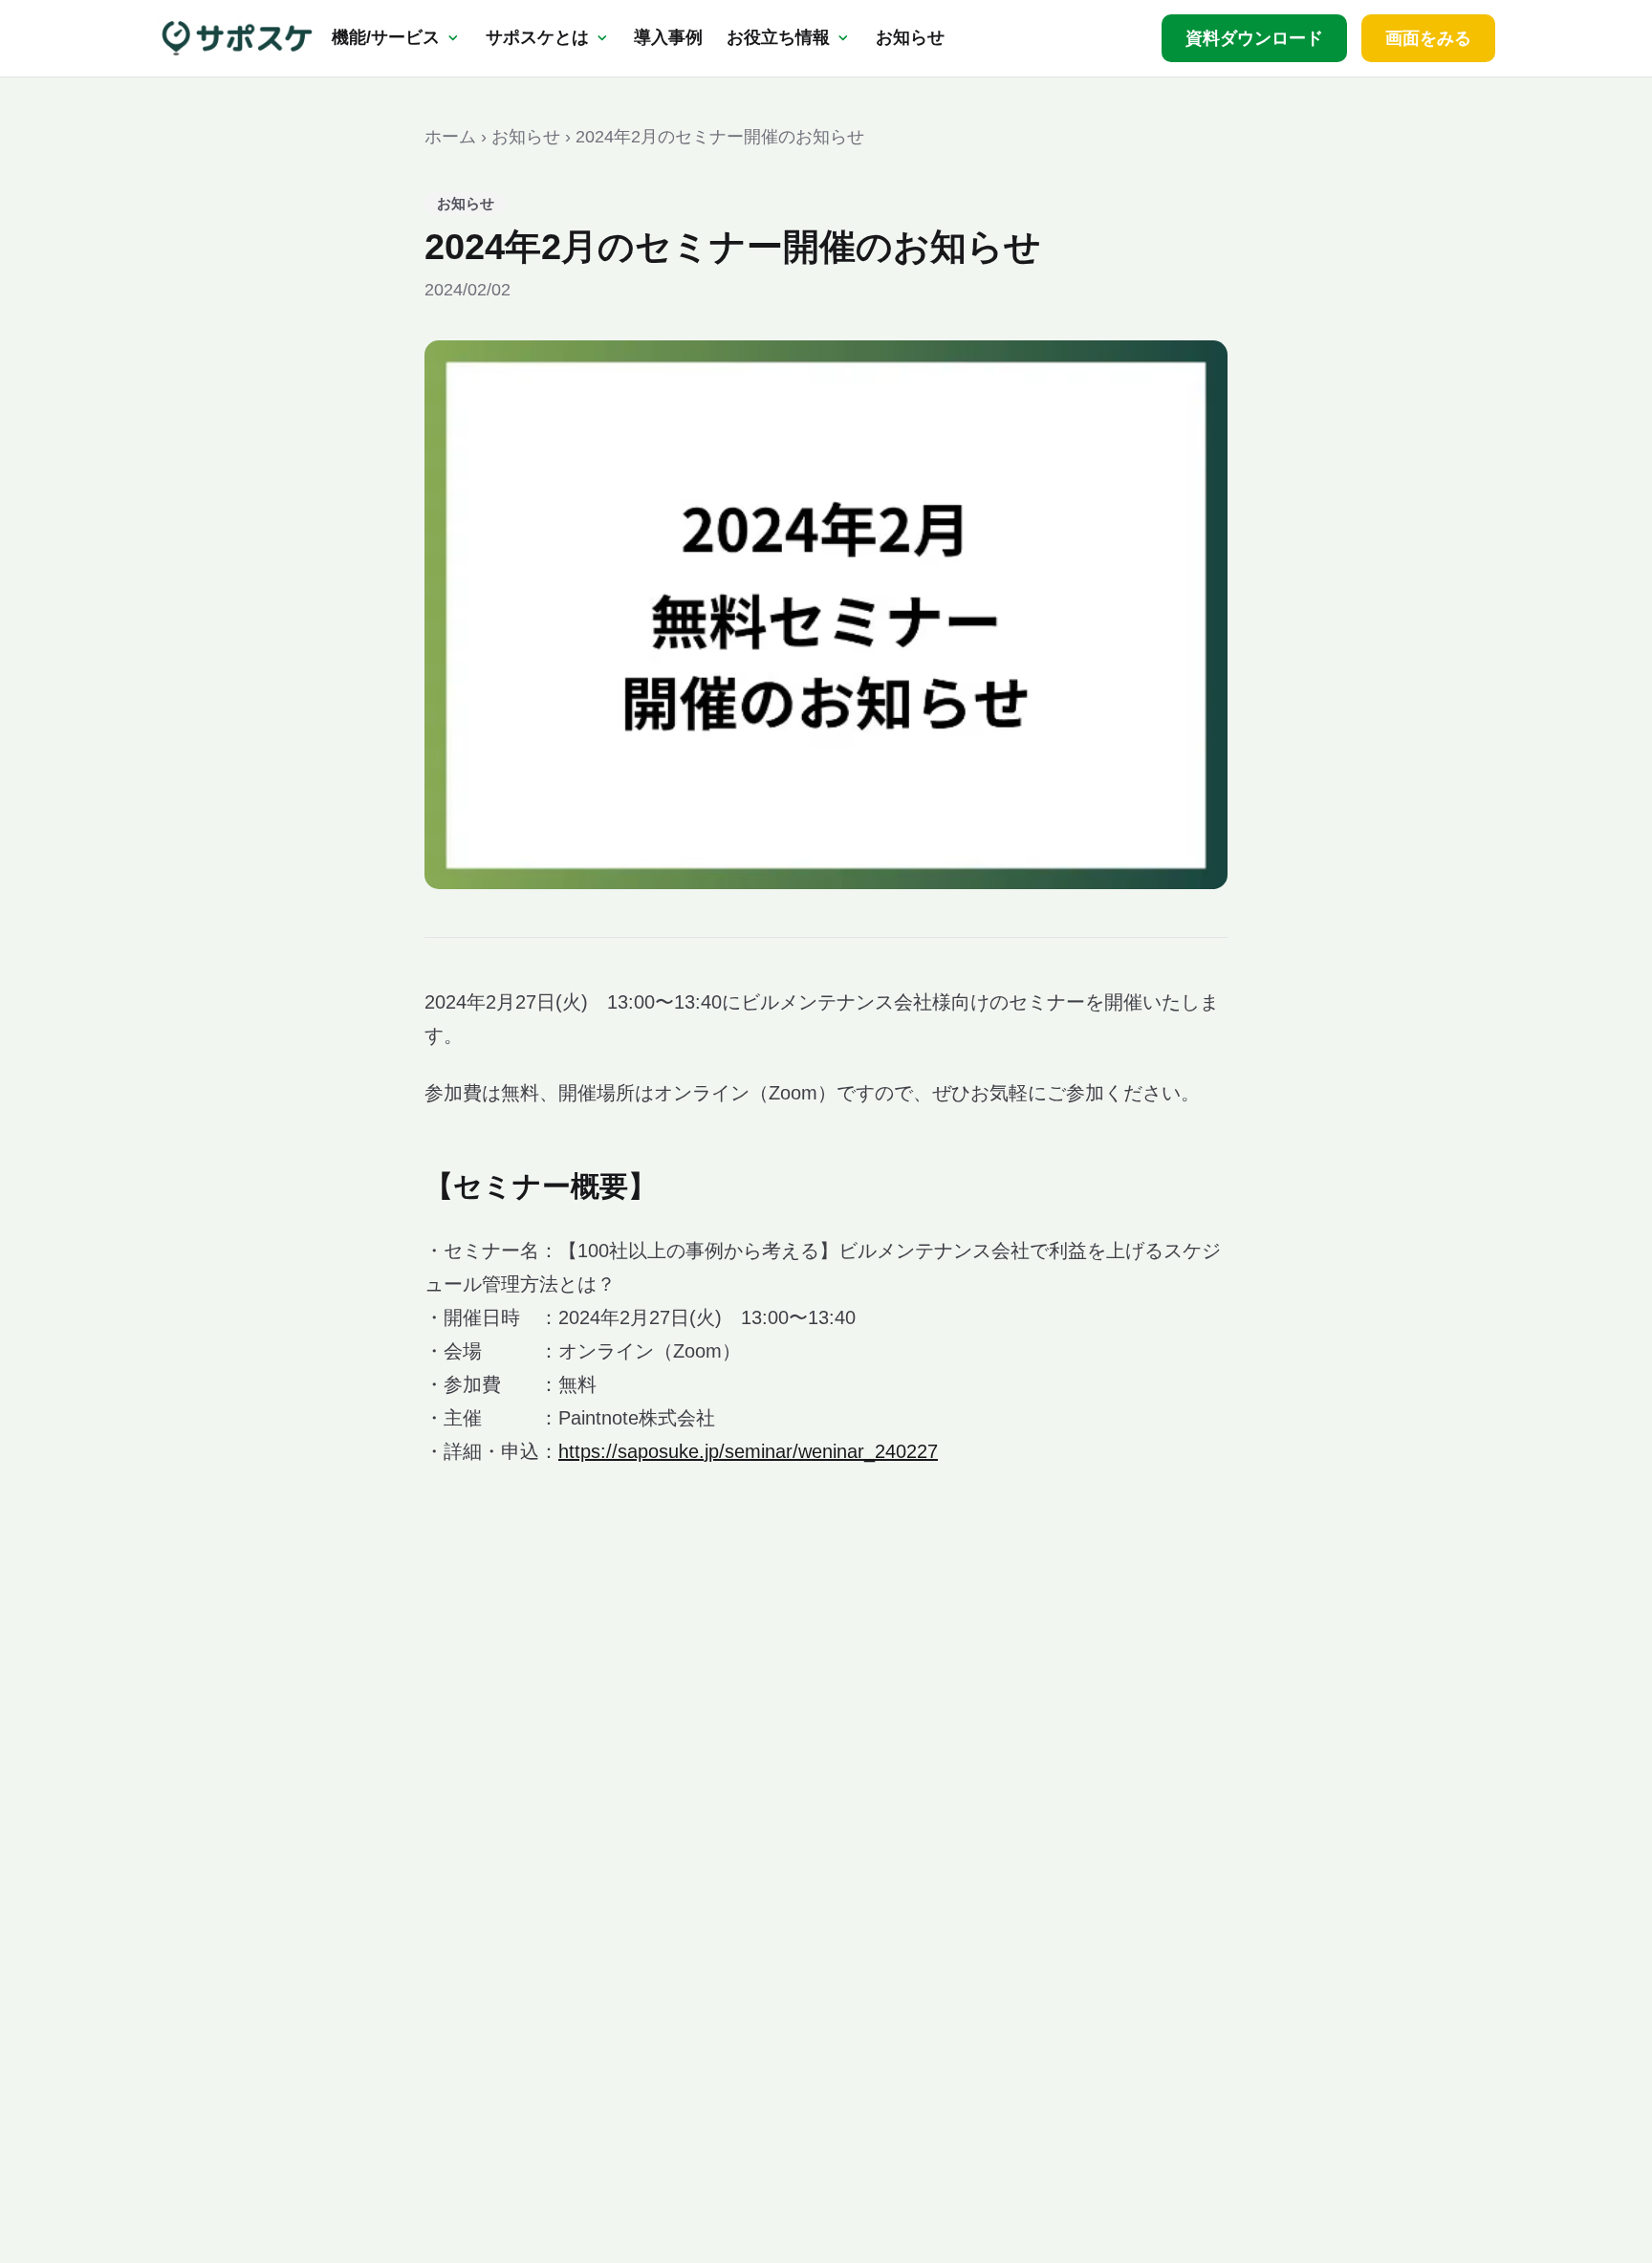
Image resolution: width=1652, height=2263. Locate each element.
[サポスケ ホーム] (237, 38)
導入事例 (668, 37)
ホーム (450, 137)
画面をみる (1428, 38)
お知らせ (910, 37)
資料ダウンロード (1254, 38)
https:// (588, 1451)
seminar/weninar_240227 (831, 1451)
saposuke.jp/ (671, 1451)
